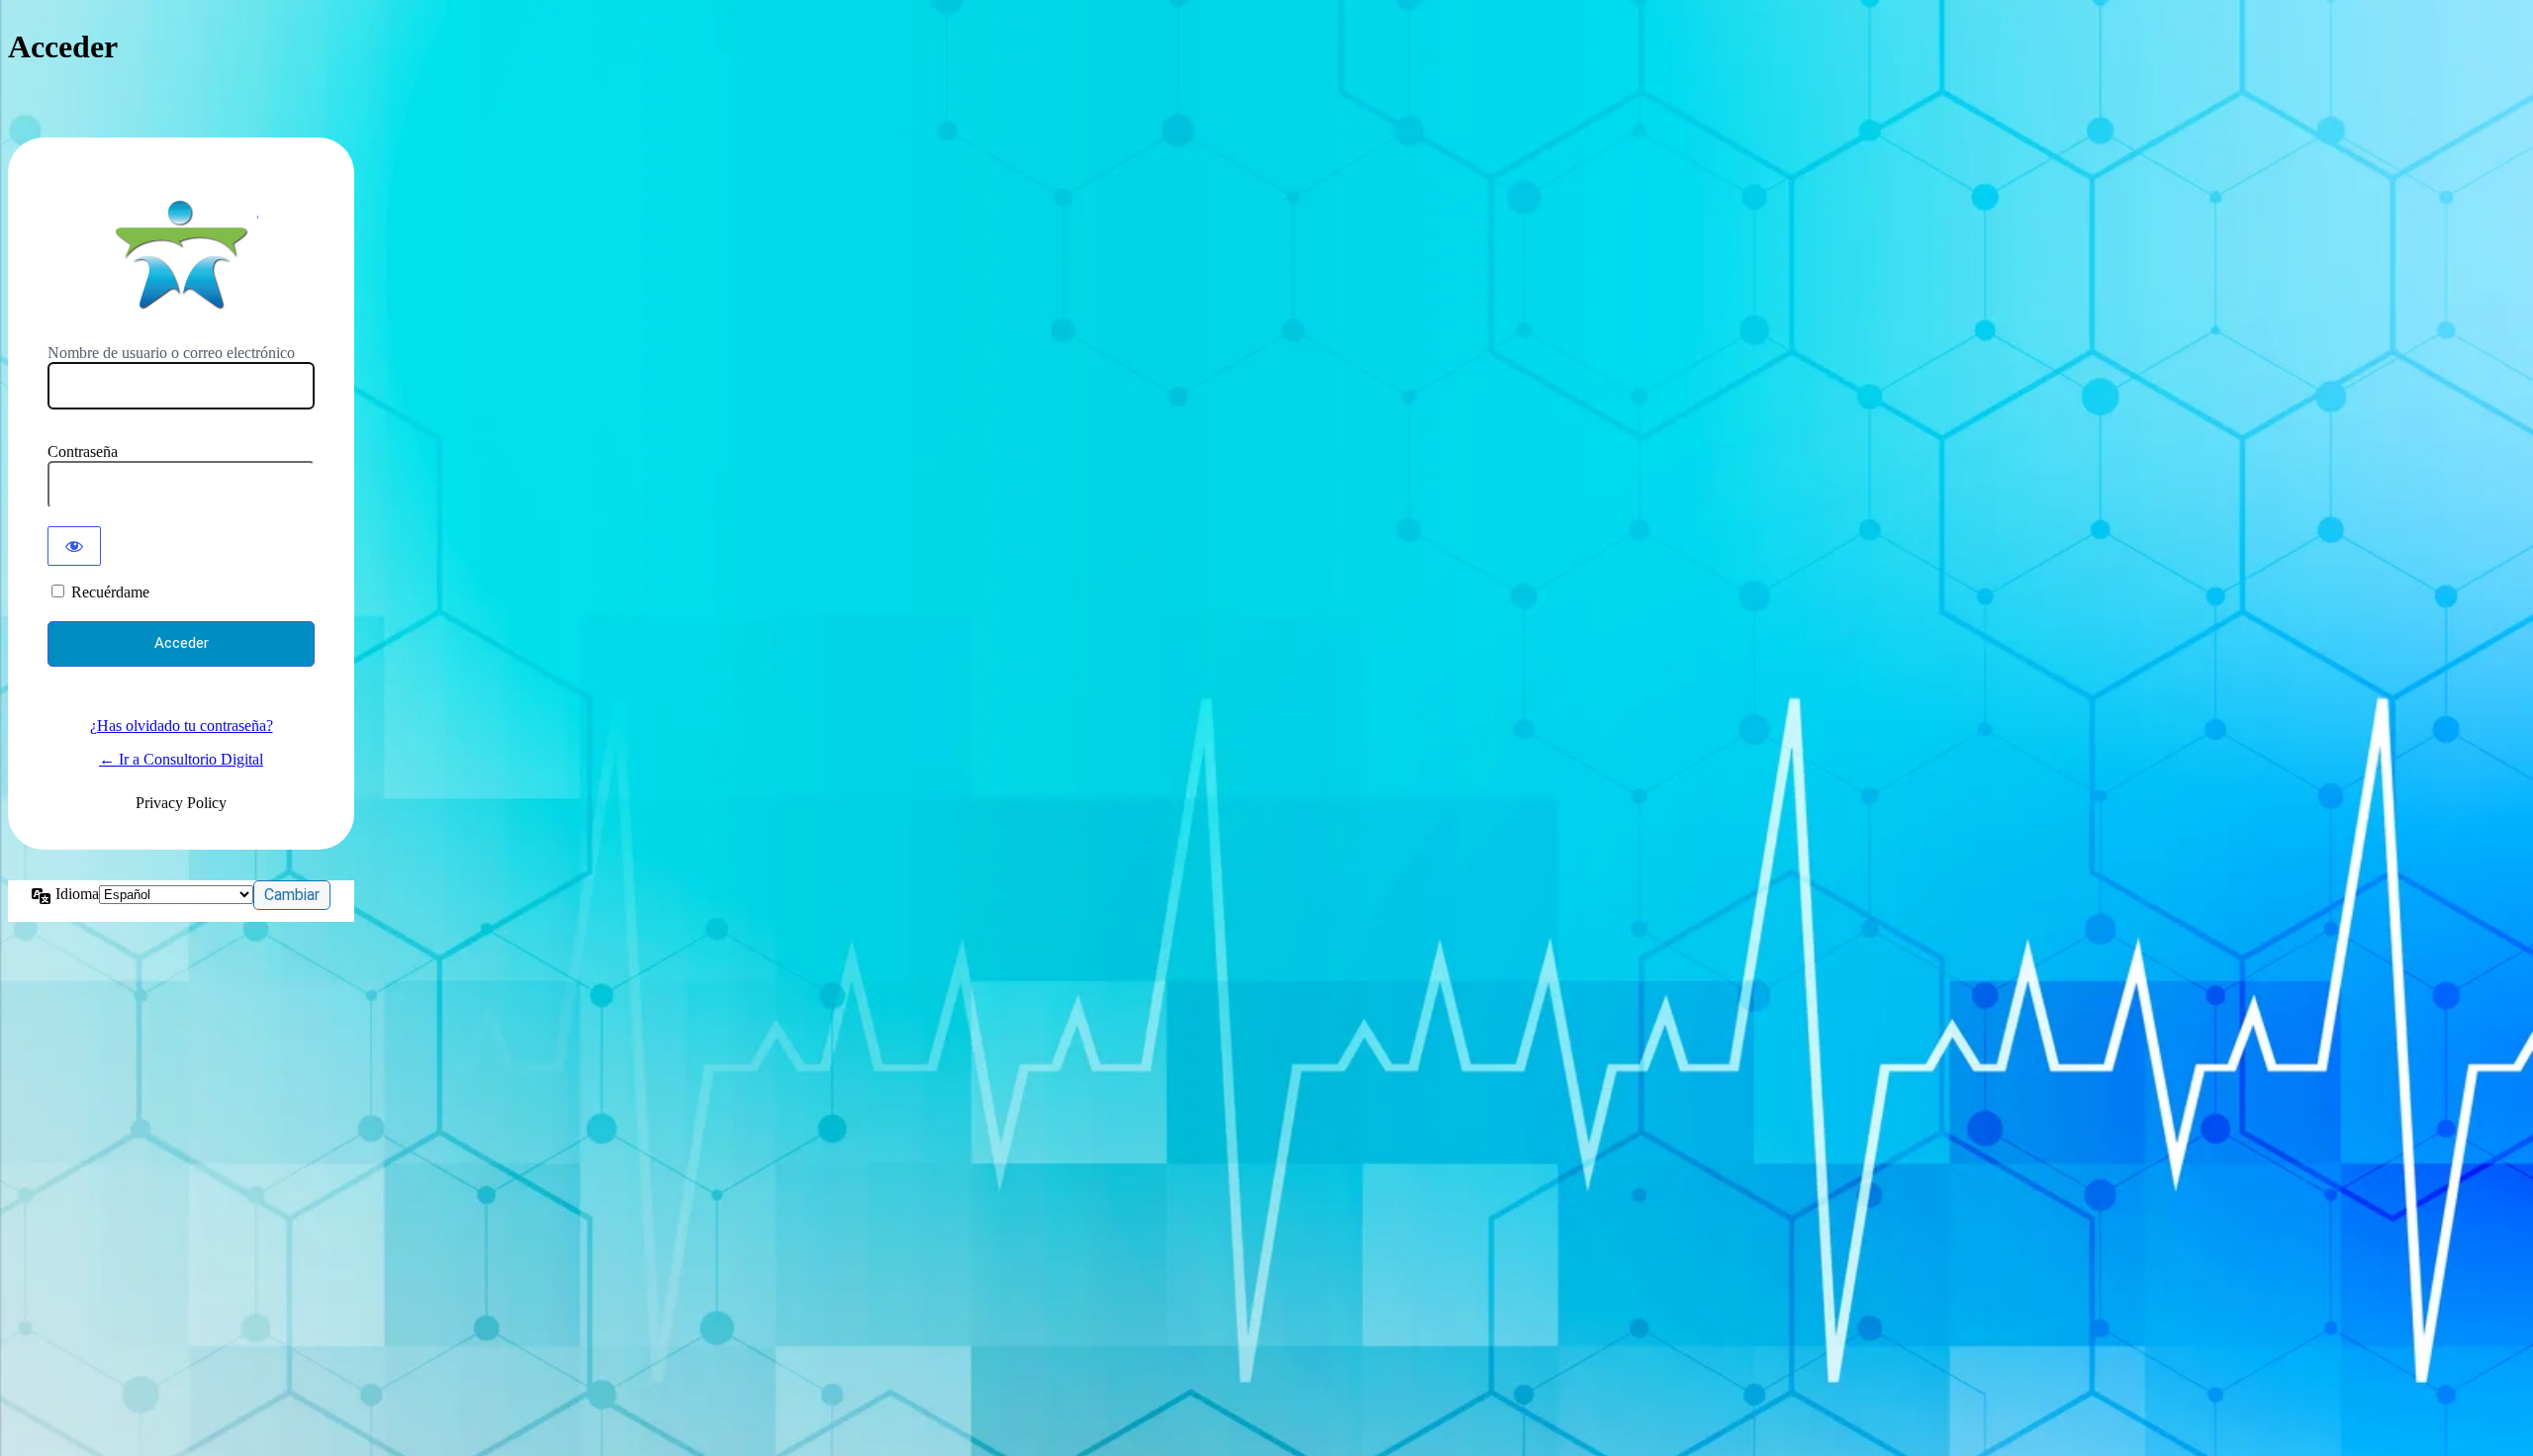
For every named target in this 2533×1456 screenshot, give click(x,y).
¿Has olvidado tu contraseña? (182, 726)
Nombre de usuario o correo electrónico (171, 353)
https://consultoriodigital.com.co (182, 254)
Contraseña (83, 452)
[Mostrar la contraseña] (74, 546)
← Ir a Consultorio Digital (181, 759)
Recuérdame (110, 592)
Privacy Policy (181, 803)
